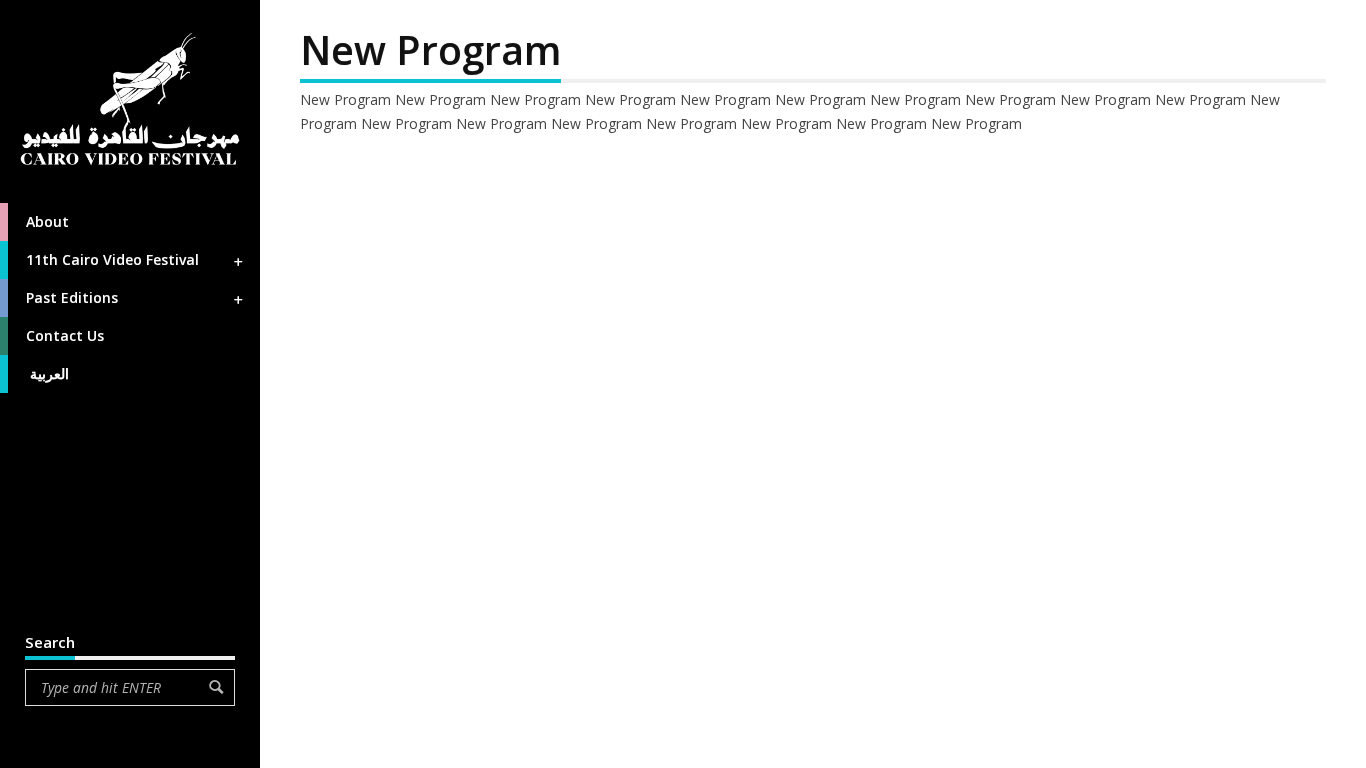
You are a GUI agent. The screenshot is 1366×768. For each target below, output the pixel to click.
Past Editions (72, 297)
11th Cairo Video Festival (112, 259)
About (47, 221)
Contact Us (65, 335)
